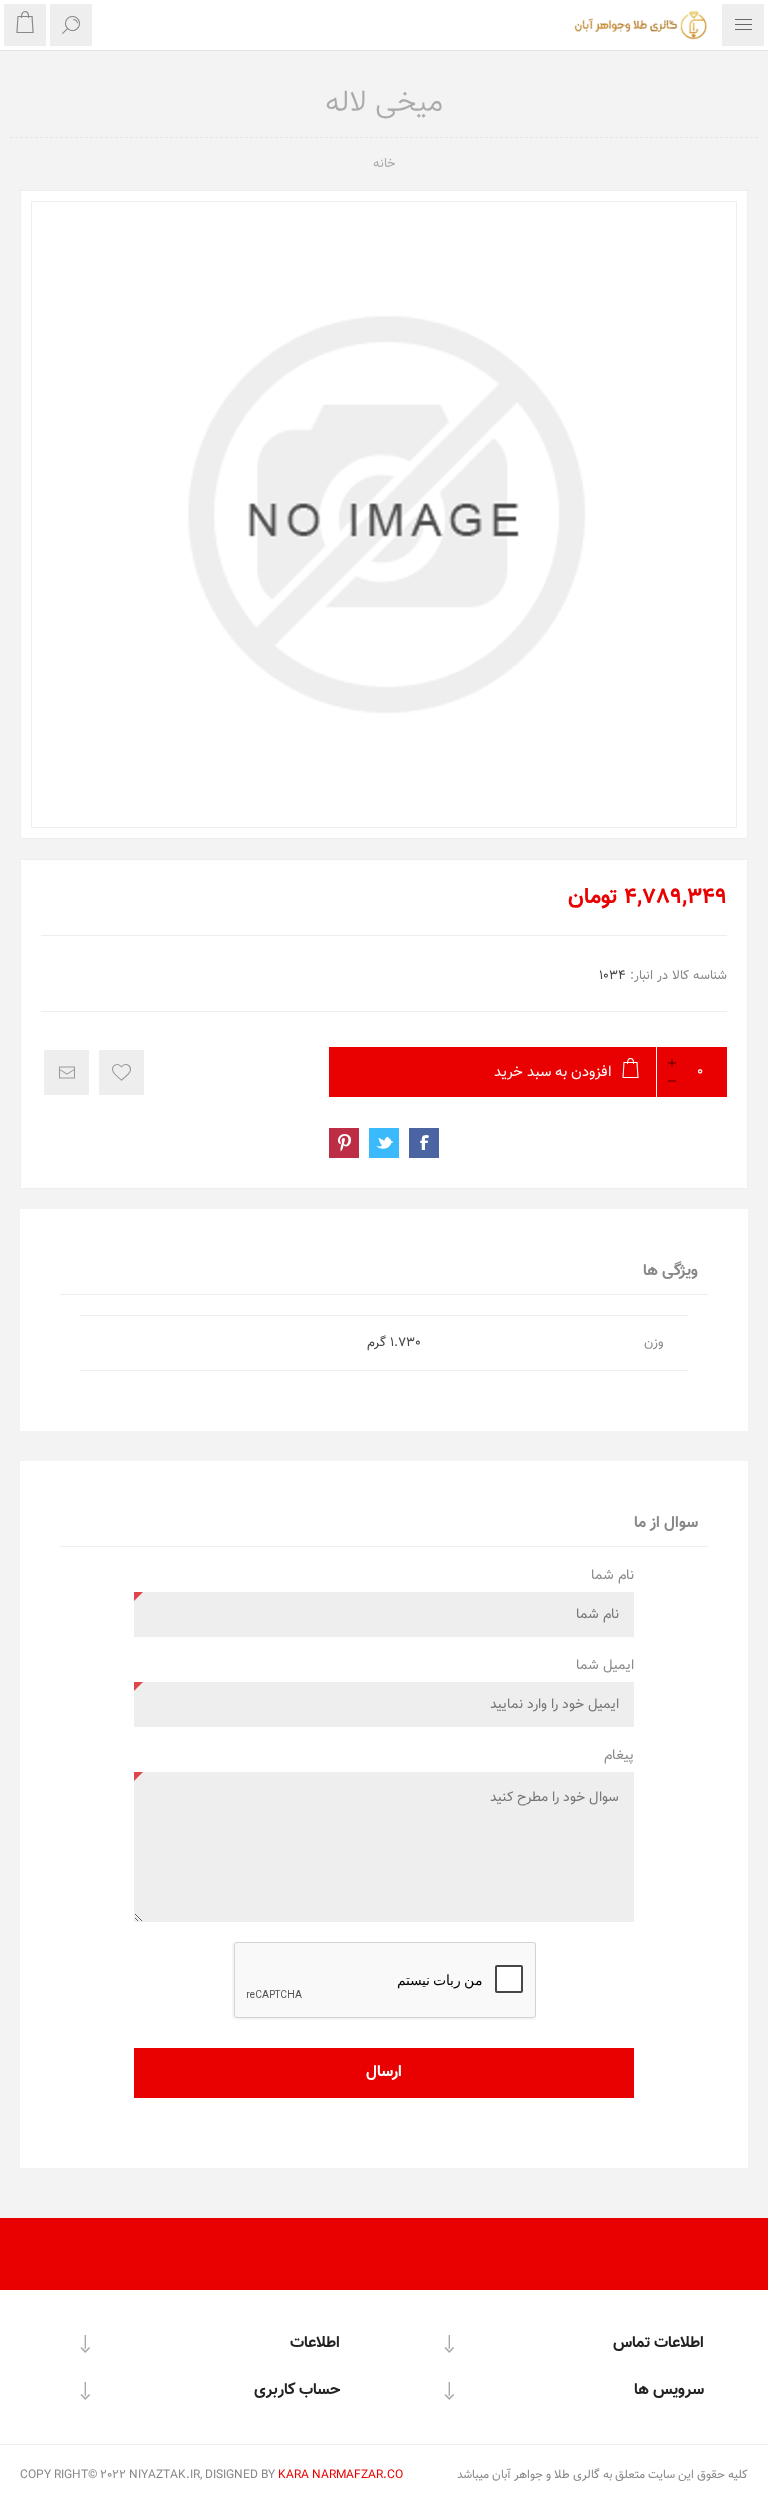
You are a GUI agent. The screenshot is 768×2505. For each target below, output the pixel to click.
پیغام (619, 1756)
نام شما (612, 1576)
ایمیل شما (605, 1666)
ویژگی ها (670, 1271)
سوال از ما (666, 1523)
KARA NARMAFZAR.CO (340, 2475)
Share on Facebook (424, 1143)
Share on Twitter (384, 1143)
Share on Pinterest (344, 1143)
